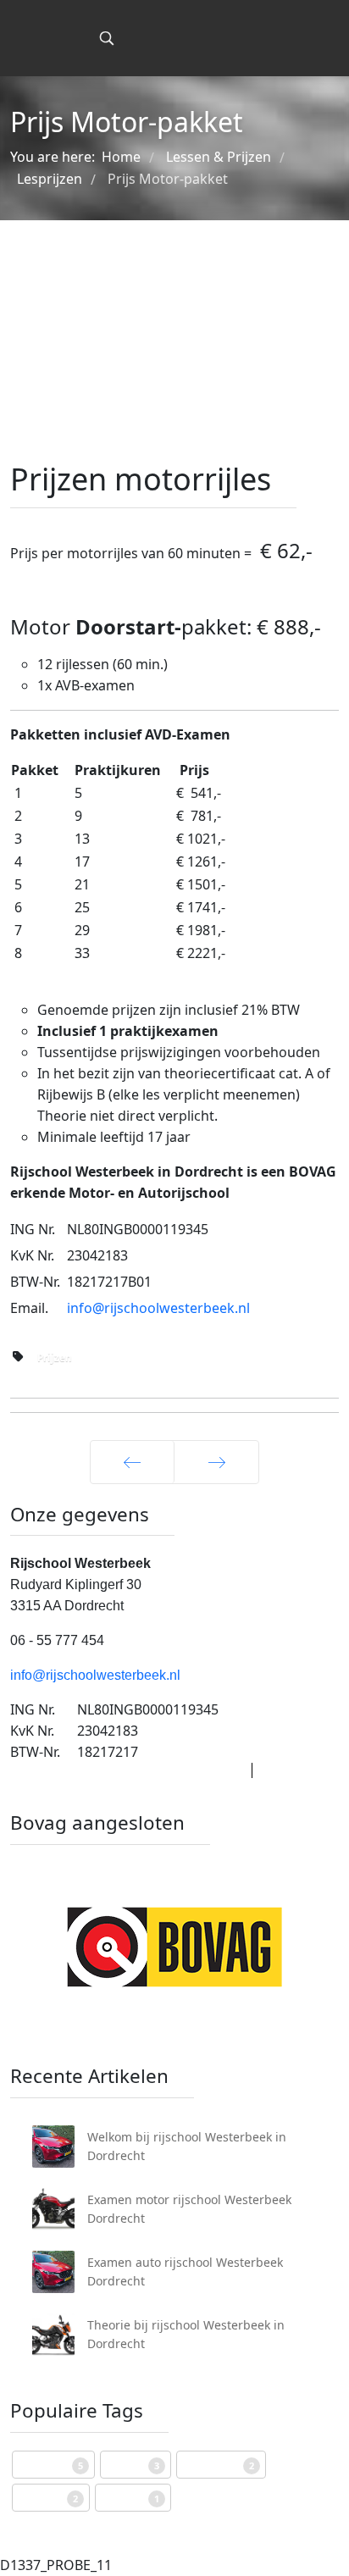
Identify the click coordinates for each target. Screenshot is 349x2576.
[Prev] (132, 1462)
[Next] (216, 1462)
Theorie (130, 2498)
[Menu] (69, 38)
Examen (48, 2498)
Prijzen (55, 1357)
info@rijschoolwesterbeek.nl (158, 1308)
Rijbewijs (51, 2465)
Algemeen (219, 2465)
